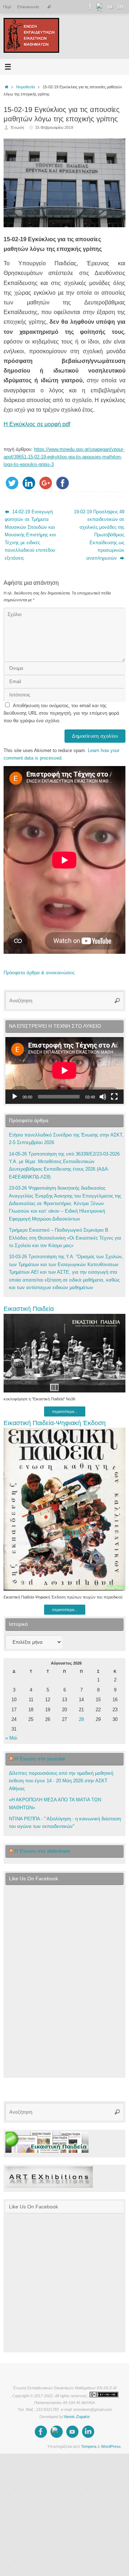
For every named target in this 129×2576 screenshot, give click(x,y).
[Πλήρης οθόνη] (114, 1097)
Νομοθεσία (25, 87)
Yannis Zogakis (77, 2417)
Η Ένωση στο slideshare (42, 1851)
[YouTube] (110, 7)
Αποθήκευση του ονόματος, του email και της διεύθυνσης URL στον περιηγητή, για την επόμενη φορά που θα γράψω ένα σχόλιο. (61, 713)
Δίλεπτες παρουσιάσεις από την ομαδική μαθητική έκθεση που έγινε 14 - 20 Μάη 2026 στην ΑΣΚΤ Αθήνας (61, 1781)
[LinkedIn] (120, 7)
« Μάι (11, 1738)
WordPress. (111, 2446)
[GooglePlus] (100, 7)
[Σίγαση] (103, 1097)
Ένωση (17, 127)
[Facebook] (90, 7)
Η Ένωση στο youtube (40, 1759)
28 (81, 1719)
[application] (64, 1070)
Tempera (89, 2446)
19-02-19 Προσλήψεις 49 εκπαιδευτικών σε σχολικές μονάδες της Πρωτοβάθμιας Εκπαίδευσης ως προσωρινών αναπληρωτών (99, 535)
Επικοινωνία (28, 7)
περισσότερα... (65, 1411)
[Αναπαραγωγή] (15, 1097)
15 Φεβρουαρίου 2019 (54, 127)
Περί (7, 7)
